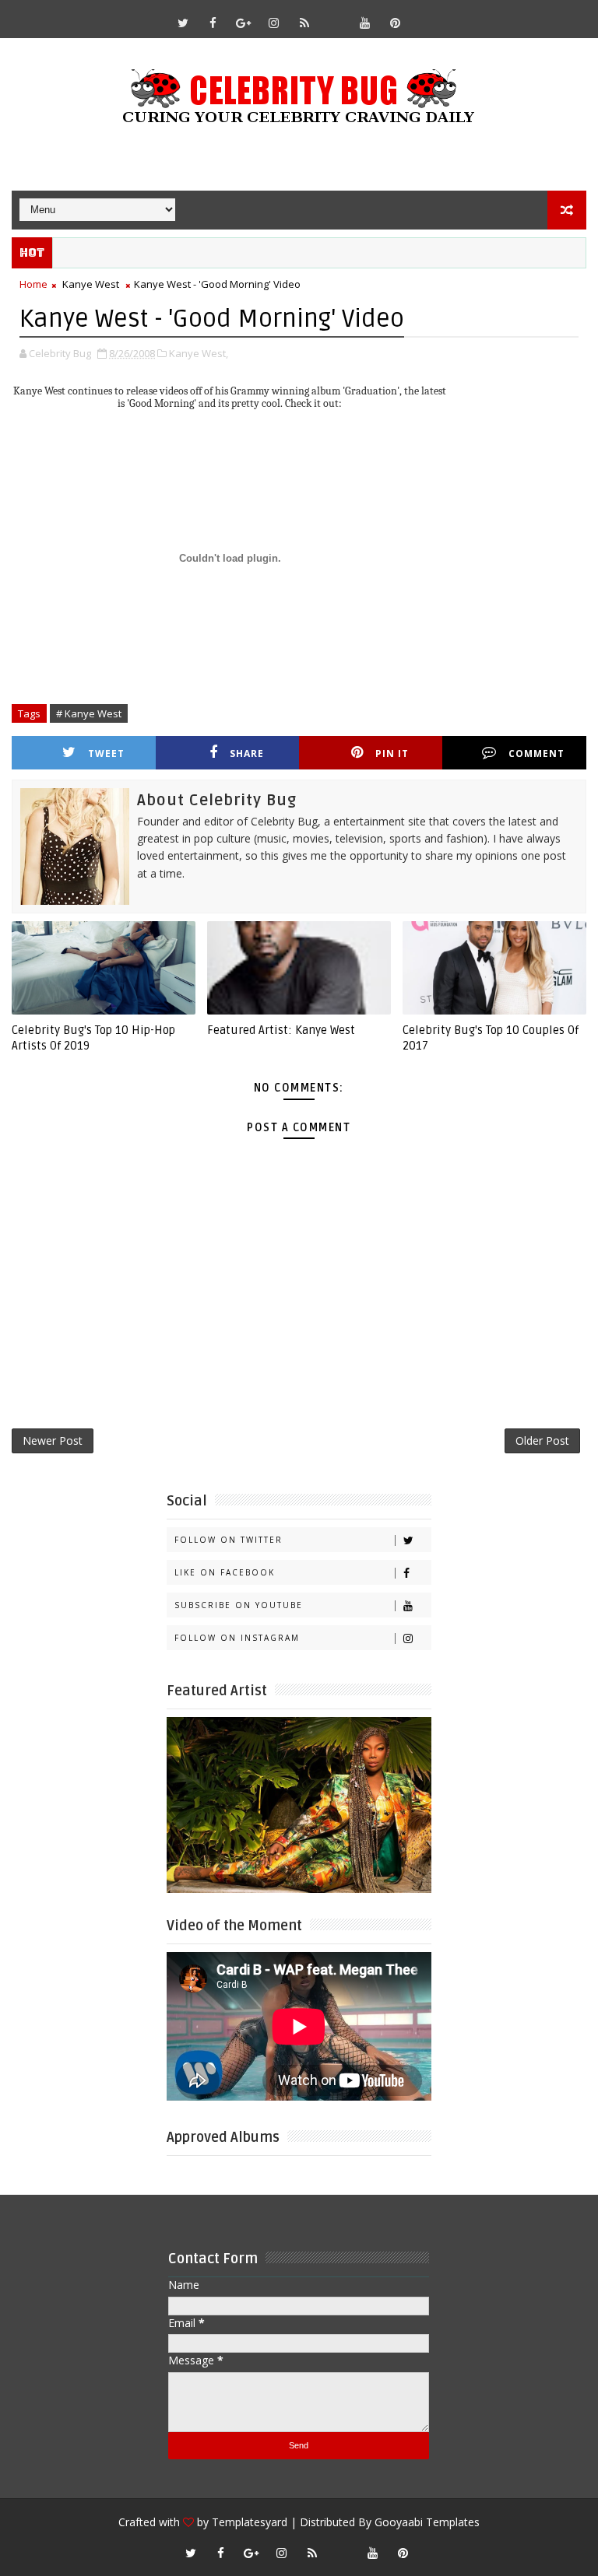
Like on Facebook (225, 1572)
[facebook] (213, 23)
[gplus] (244, 23)
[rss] (304, 23)
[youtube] (365, 23)
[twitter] (183, 23)
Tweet (106, 754)
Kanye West (91, 284)
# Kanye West (89, 713)
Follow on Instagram (237, 1638)
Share (247, 754)
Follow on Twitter (229, 1540)
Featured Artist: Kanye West (281, 1030)
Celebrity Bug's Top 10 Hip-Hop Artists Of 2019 (93, 1038)
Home (33, 284)
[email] (335, 16)
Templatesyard (250, 2522)
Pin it (392, 754)
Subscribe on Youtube (239, 1605)
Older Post (542, 1440)
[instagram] (274, 23)
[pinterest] (396, 23)
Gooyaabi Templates (427, 2522)
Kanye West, (199, 353)
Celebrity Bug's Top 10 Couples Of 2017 (491, 1038)
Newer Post (53, 1440)
